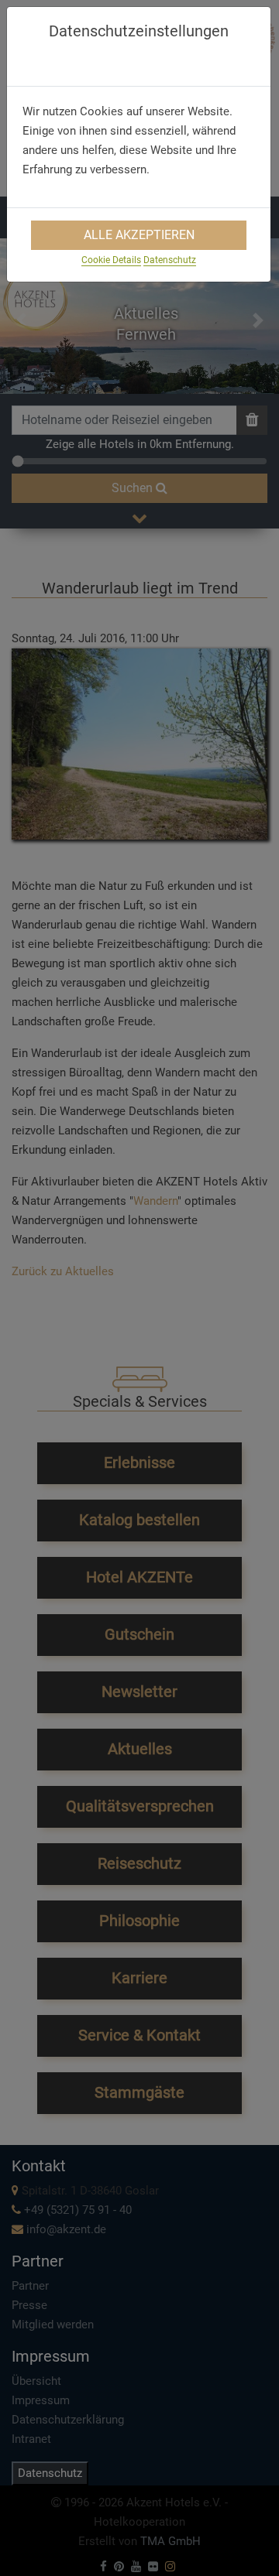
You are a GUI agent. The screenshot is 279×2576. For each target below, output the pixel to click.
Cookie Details (111, 260)
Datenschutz (170, 260)
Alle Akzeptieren (139, 235)
